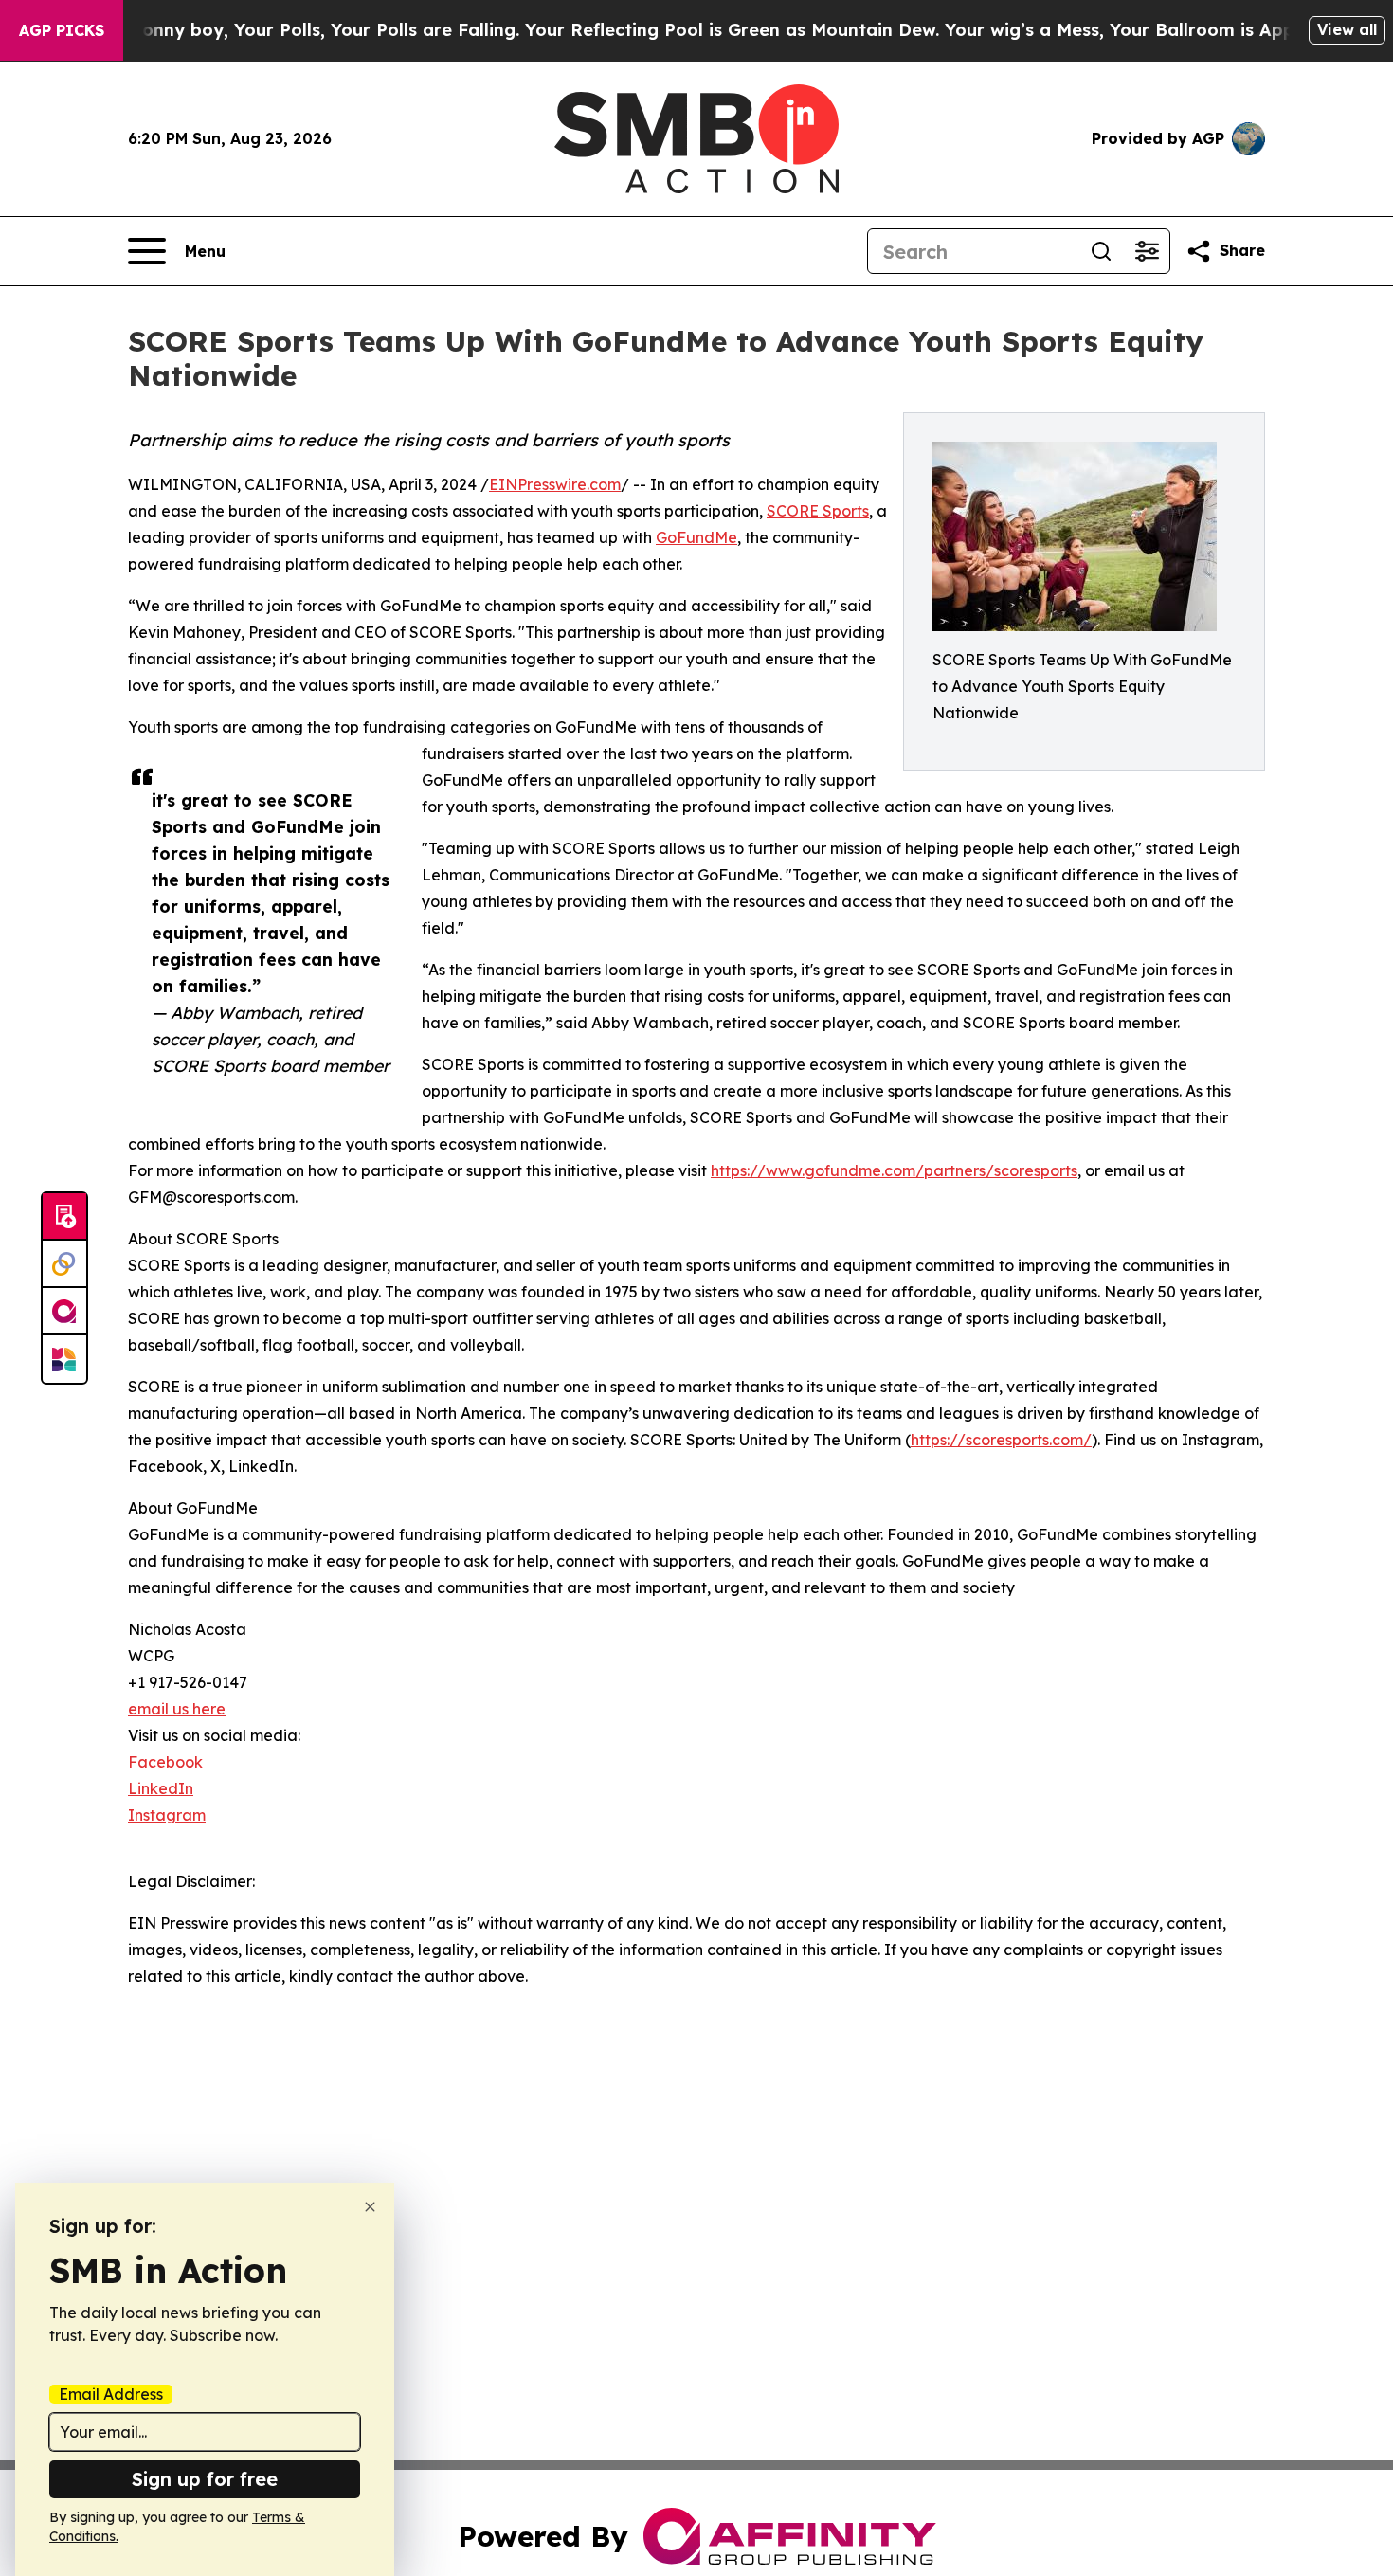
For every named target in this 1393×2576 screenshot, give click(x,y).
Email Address (111, 2394)
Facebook (165, 1762)
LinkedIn (161, 1788)
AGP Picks (62, 30)
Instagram (167, 1815)
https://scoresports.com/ (1001, 1440)
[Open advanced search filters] (1147, 251)
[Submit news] (64, 1217)
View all (1347, 29)
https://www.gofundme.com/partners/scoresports (894, 1170)
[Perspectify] (64, 1264)
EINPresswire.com (555, 484)
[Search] (1101, 251)
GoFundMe (696, 537)
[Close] (370, 2207)
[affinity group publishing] (64, 1312)
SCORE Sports (818, 511)
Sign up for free (205, 2479)
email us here (177, 1709)
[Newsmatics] (64, 1359)
